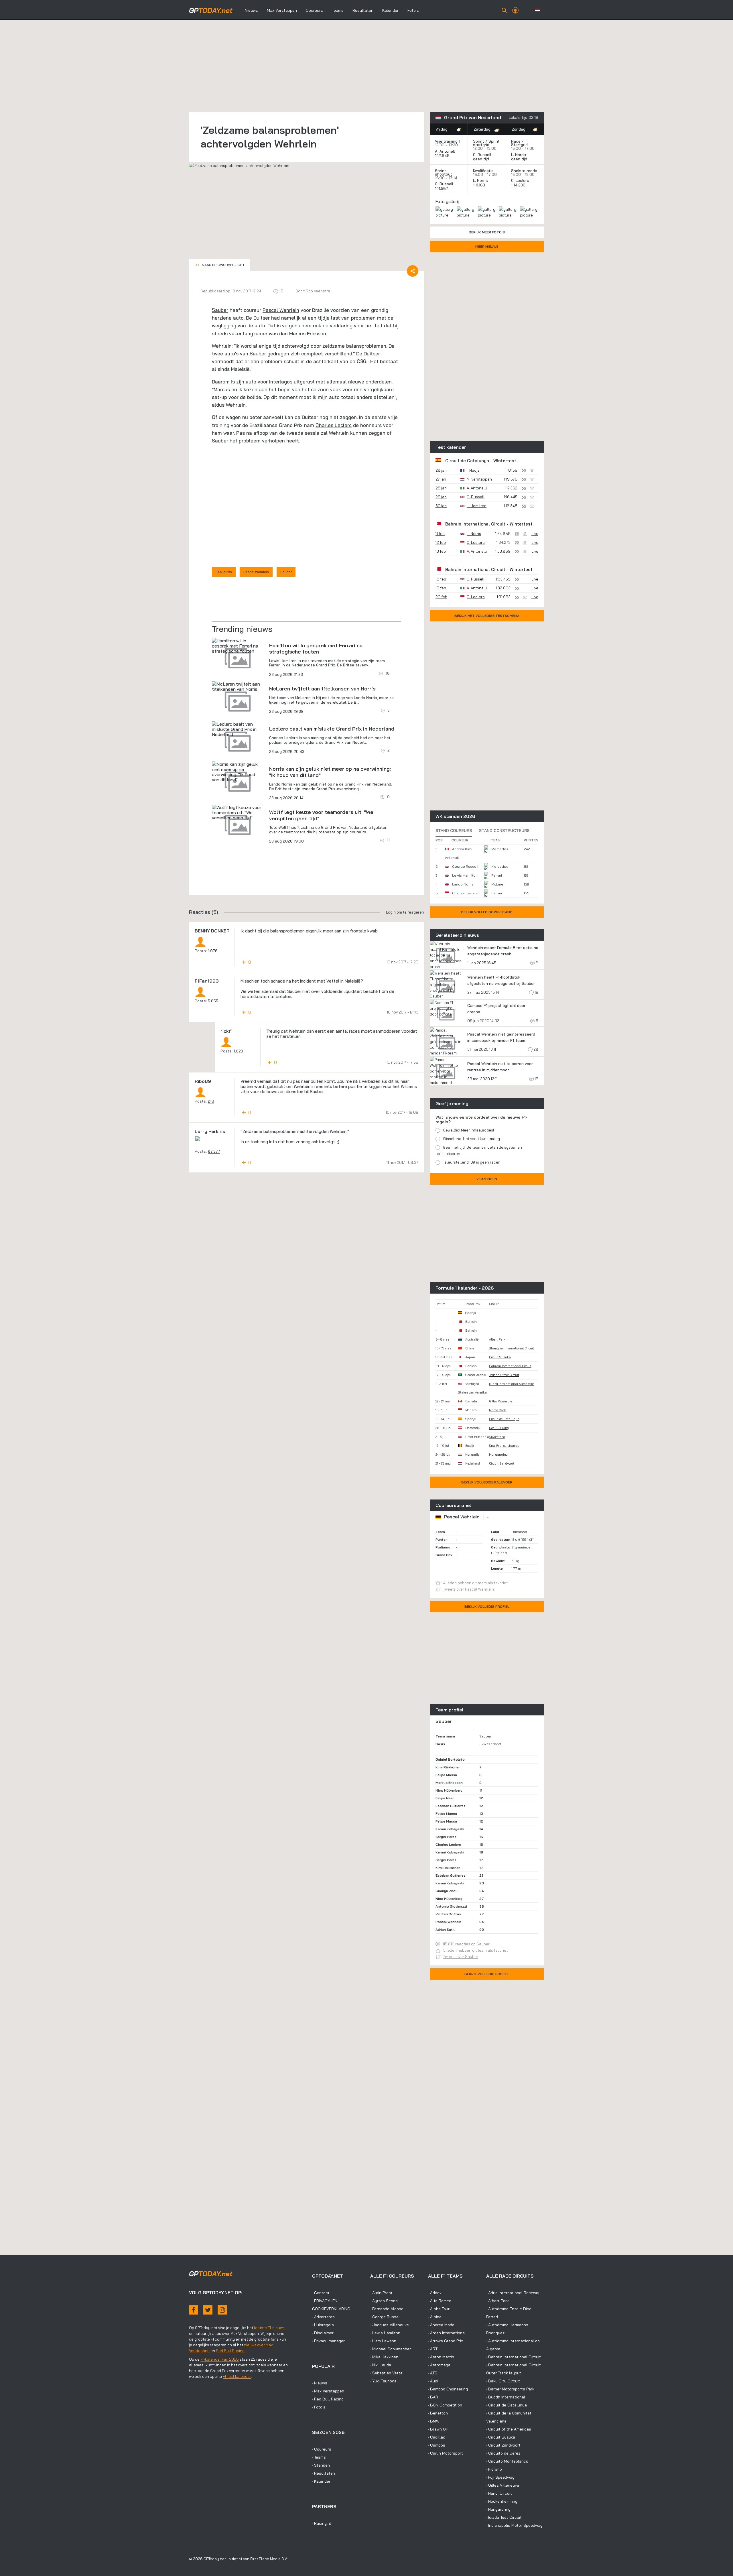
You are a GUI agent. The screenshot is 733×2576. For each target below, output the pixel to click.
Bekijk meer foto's (487, 232)
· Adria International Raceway (513, 2293)
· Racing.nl (322, 2523)
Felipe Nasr (445, 1798)
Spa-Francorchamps (504, 1446)
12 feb (441, 542)
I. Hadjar (474, 470)
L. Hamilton (477, 506)
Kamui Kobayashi (450, 1829)
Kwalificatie (483, 171)
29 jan (441, 497)
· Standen (321, 2465)
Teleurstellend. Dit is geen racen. (472, 1162)
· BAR (433, 2397)
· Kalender (321, 2481)
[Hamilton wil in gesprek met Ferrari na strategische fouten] (238, 646)
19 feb (441, 588)
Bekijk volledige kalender (487, 1482)
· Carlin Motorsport (446, 2453)
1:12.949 (443, 156)
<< (220, 265)
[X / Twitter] (208, 2310)
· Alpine (435, 2317)
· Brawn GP (438, 2429)
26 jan (441, 470)
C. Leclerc (520, 180)
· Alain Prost (381, 2293)
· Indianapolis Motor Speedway (514, 2525)
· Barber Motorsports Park (510, 2389)
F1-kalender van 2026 (220, 2359)
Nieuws (251, 10)
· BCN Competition (445, 2405)
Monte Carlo (498, 1410)
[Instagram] (222, 2310)
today (211, 10)
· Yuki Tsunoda (383, 2381)
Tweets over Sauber (461, 1957)
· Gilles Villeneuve (503, 2485)
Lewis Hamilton (465, 875)
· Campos (437, 2445)
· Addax (435, 2293)
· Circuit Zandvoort (503, 2445)
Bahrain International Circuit (475, 524)
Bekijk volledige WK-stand (487, 912)
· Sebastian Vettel (387, 2373)
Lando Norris (463, 884)
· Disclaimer (323, 2333)
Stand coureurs (454, 831)
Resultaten (363, 10)
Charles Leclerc (334, 425)
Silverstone (497, 1437)
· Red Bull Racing (328, 2399)
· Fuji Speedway (500, 2477)
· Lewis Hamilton (385, 2333)
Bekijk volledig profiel (487, 1606)
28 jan (441, 488)
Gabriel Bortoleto (450, 1759)
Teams (338, 10)
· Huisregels (323, 2325)
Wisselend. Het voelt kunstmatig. (472, 1139)
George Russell (465, 866)
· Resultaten (324, 2473)
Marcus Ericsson (308, 333)
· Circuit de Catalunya (507, 2405)
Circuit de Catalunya (467, 461)
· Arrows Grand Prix (446, 2341)
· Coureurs (322, 2449)
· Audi (433, 2381)
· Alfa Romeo (440, 2301)
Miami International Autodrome (512, 1384)
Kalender (390, 10)
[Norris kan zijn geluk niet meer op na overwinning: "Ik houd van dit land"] (238, 772)
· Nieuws (320, 2383)
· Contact (321, 2293)
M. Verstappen (479, 479)
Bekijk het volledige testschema (487, 616)
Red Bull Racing (230, 2351)
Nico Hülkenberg (449, 1790)
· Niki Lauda (381, 2365)
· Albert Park (497, 2301)
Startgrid (519, 145)
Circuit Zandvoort (502, 1463)
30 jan (441, 506)
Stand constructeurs (504, 831)
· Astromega (439, 2365)
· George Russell (386, 2317)
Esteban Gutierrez (451, 1806)
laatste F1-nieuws (269, 2328)
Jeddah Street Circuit (504, 1375)
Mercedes (500, 849)
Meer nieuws (487, 246)
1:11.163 (480, 185)
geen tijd (482, 159)
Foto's (413, 10)
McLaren (498, 884)
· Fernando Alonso (387, 2309)
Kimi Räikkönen (448, 1767)
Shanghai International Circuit (512, 1348)
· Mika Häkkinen (384, 2357)
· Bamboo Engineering (448, 2389)
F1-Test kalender (237, 2376)
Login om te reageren (405, 912)
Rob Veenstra (318, 291)
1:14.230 (519, 185)
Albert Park (497, 1339)
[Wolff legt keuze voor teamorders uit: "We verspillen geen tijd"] (238, 812)
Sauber (220, 310)
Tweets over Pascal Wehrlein (469, 1589)
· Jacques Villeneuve (390, 2325)
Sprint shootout (444, 172)
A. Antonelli (445, 151)
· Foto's (319, 2407)
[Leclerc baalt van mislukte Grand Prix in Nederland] (238, 729)
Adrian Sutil (445, 1929)
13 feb (441, 551)
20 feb (441, 597)
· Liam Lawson (383, 2341)
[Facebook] (194, 2310)
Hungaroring (498, 1455)
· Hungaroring (498, 2509)
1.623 (238, 1051)
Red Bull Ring (499, 1428)
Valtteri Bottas (448, 1914)
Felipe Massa (446, 1775)
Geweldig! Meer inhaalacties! (468, 1130)
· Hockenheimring (502, 2501)
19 (536, 992)
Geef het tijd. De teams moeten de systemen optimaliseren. (479, 1150)
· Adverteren (323, 2317)
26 (535, 1049)
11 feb (440, 534)
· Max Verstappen (328, 2391)
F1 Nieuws (224, 572)
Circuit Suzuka (500, 1357)
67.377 (214, 1151)
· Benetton (438, 2413)
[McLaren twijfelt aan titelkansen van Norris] (238, 686)
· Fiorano (494, 2469)
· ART (433, 2349)
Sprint (479, 141)
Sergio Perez (446, 1837)
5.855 (213, 1001)
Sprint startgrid (486, 143)
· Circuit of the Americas (509, 2429)
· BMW (434, 2421)
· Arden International (447, 2333)
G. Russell (482, 155)
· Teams (319, 2457)
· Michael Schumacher (391, 2349)
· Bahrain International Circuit (514, 2357)
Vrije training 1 (448, 141)
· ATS (433, 2373)
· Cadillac (437, 2437)
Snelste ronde (524, 171)
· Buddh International (506, 2397)
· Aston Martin (441, 2357)
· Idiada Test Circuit (504, 2517)
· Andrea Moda (441, 2325)
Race (516, 141)
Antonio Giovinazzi (451, 1906)
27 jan (441, 479)
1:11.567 (442, 188)
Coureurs (314, 10)
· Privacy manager (328, 2341)
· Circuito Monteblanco (507, 2461)
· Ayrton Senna (384, 2301)
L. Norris (519, 155)
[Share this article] (413, 271)
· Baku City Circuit (503, 2381)
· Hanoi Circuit (499, 2493)
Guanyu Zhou (447, 1891)
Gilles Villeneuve (501, 1401)
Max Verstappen (282, 10)
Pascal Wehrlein (281, 310)
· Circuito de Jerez (503, 2453)
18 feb (441, 579)
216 (211, 1101)
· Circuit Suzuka (501, 2437)
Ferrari (497, 875)
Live (535, 534)
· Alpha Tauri (439, 2309)
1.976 (213, 951)
